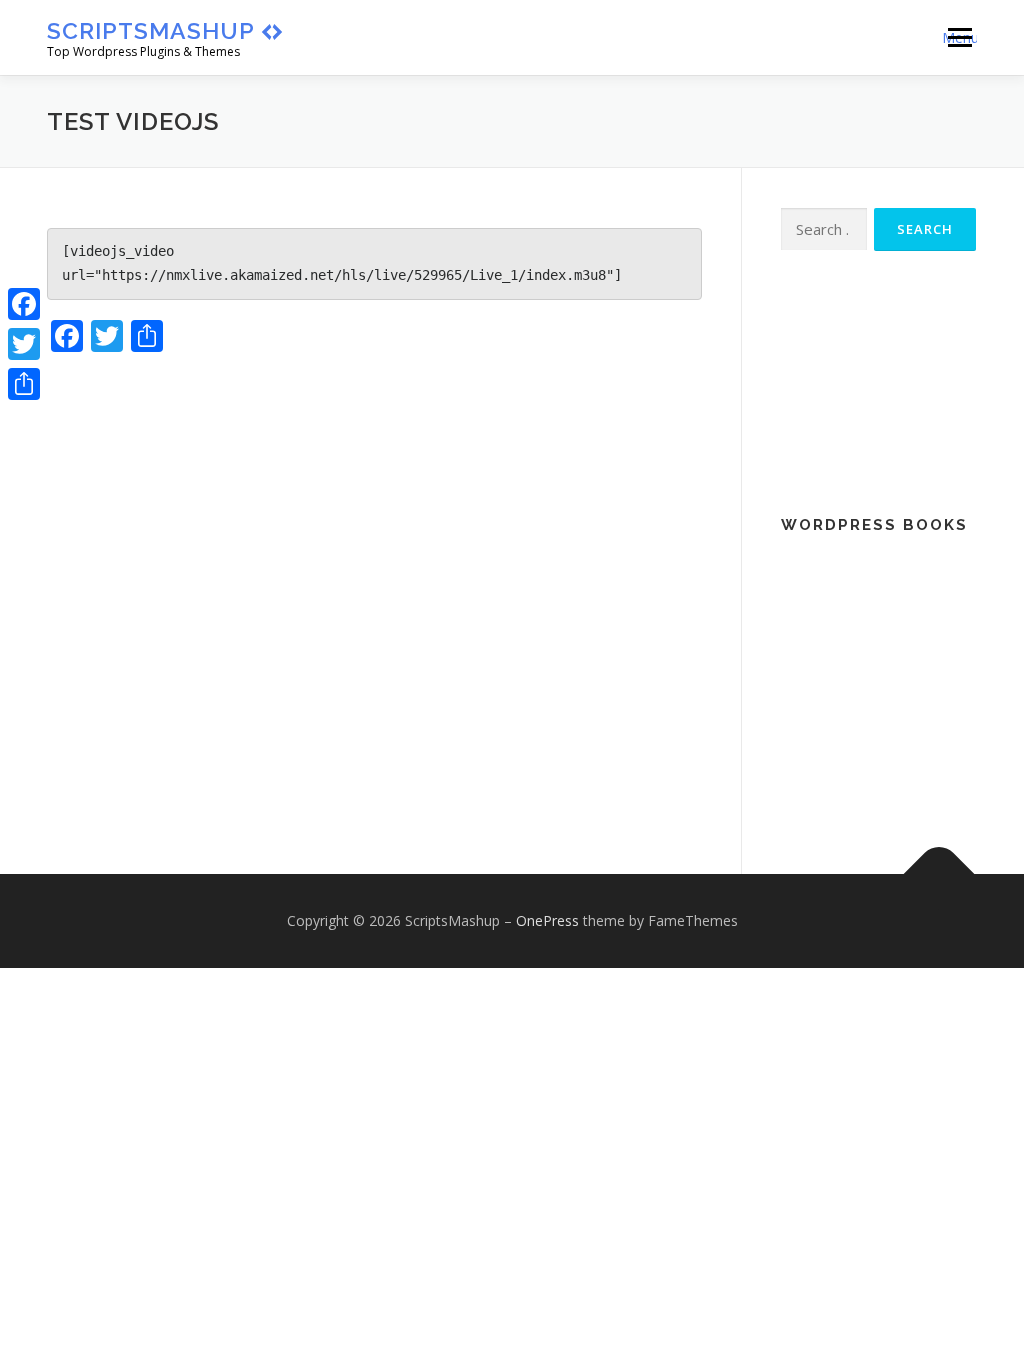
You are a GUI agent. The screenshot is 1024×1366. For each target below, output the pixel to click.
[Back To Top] (939, 873)
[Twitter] (24, 344)
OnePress (547, 920)
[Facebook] (24, 304)
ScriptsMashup (151, 30)
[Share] (24, 384)
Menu (959, 37)
